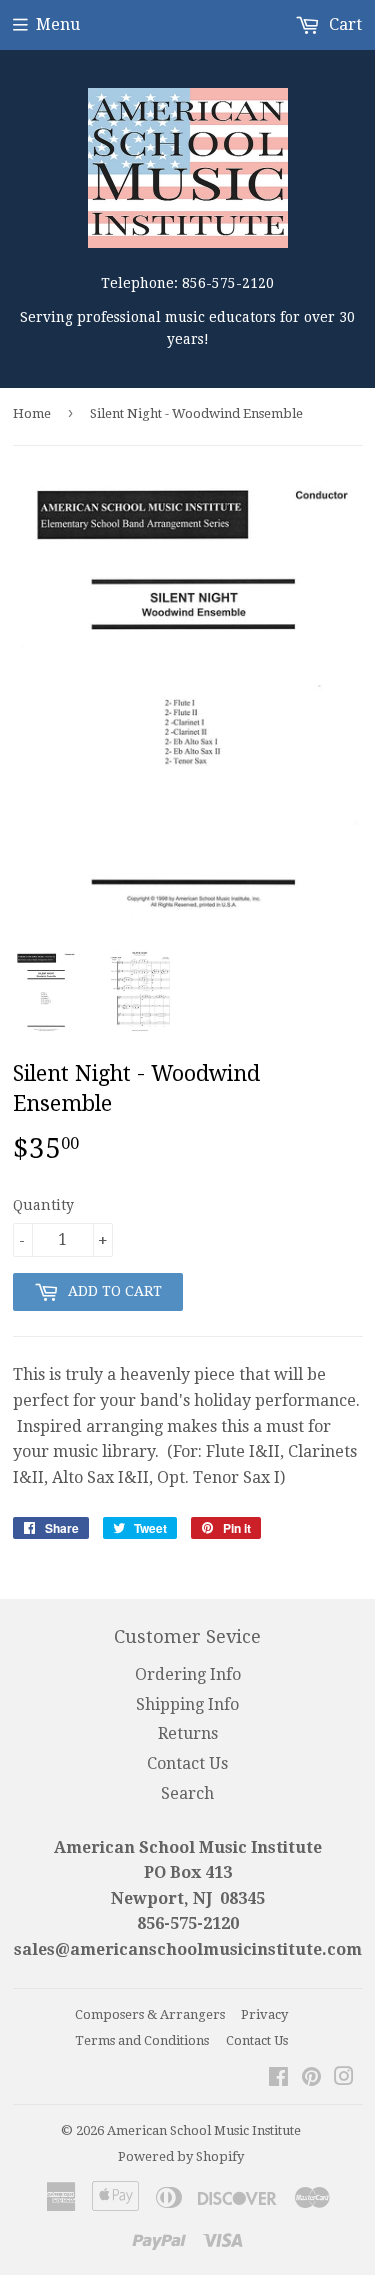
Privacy (264, 2014)
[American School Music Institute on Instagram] (344, 2078)
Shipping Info (187, 1704)
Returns (188, 1733)
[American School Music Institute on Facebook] (278, 2078)
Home (32, 413)
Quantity (43, 1205)
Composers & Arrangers (150, 2014)
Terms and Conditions (142, 2040)
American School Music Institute (204, 2130)
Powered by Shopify (181, 2156)
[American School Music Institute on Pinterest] (311, 2078)
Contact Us (187, 1763)
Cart (343, 24)
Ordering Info (188, 1674)
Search (187, 1793)
